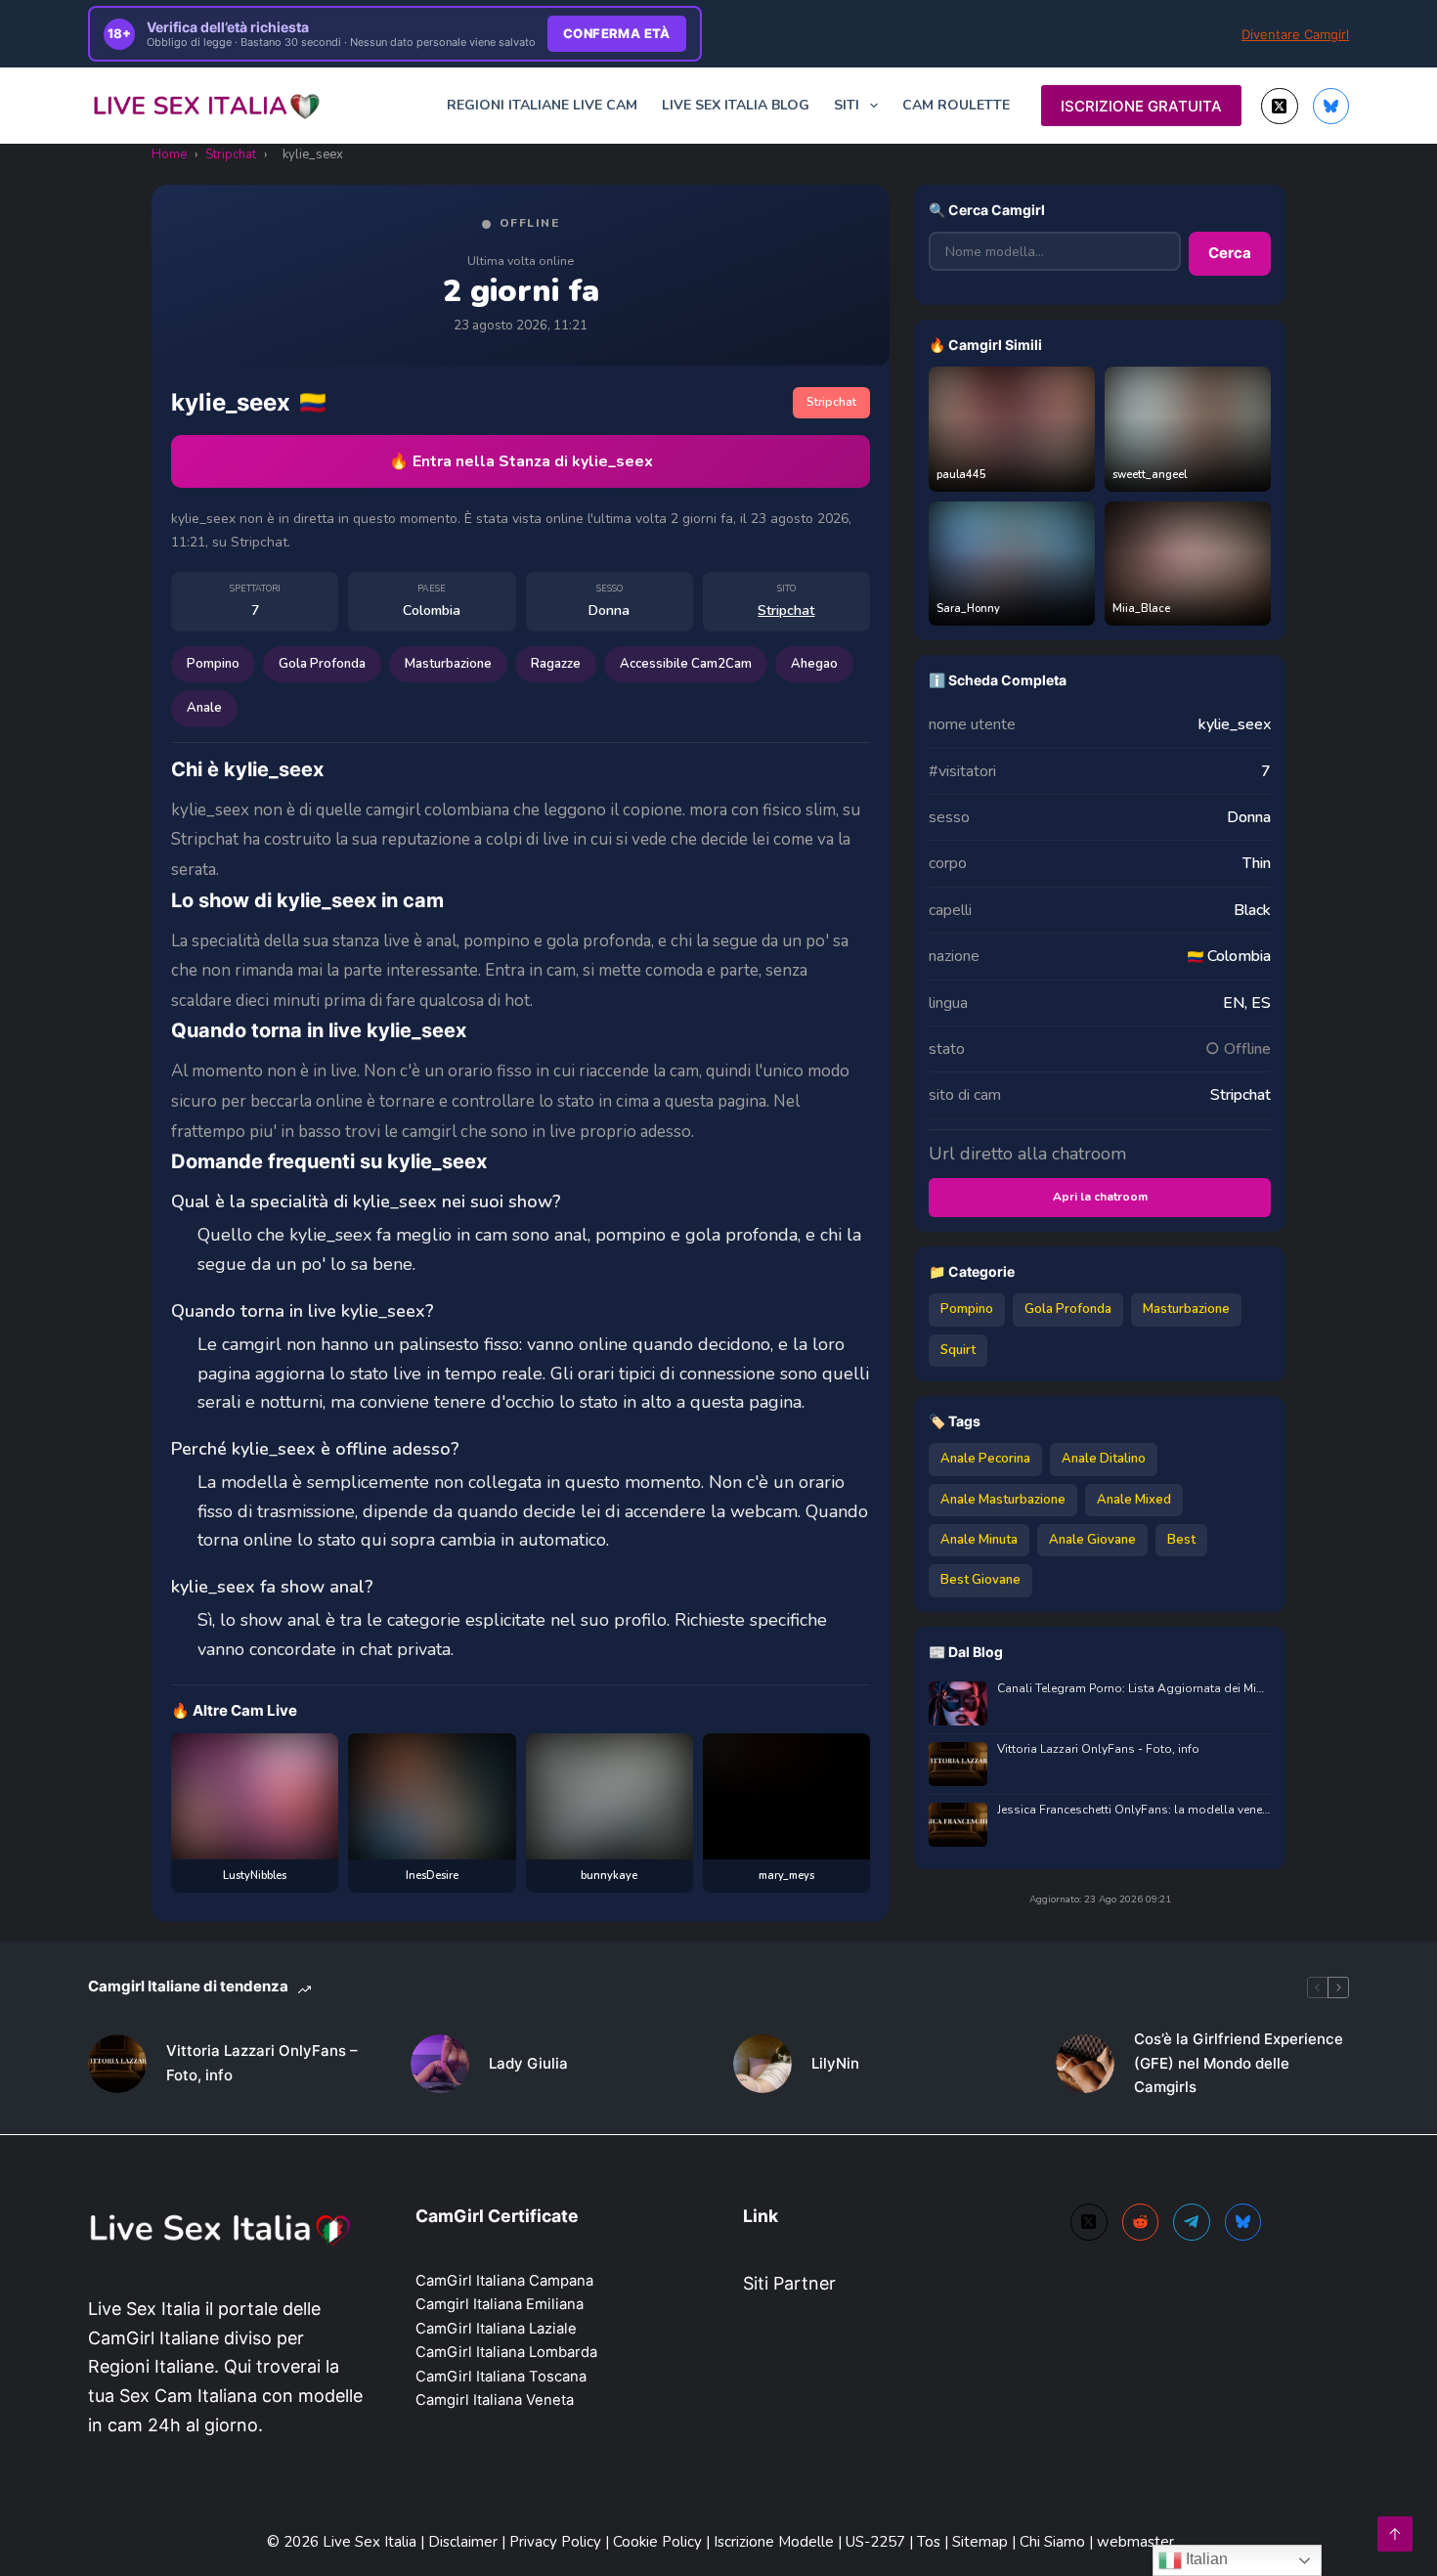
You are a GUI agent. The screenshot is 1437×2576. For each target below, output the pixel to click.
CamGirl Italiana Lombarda (506, 2352)
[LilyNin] (762, 2064)
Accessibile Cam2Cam (686, 664)
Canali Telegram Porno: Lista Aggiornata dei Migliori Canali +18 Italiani (1134, 1689)
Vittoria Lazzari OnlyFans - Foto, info (1098, 1749)
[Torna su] (1395, 2534)
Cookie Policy (659, 2542)
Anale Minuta (979, 1540)
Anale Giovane (1092, 1540)
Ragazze (556, 664)
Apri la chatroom (1100, 1197)
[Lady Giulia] (440, 2064)
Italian (1205, 2559)
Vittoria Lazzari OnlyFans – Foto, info (262, 2063)
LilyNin (835, 2063)
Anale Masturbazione (1003, 1500)
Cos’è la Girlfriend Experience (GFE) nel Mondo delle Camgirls (1239, 2063)
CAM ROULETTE (956, 105)
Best (1181, 1540)
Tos (931, 2542)
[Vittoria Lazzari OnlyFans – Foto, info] (117, 2064)
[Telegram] (1192, 2222)
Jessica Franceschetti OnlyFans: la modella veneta (1134, 1810)
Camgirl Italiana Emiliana (500, 2304)
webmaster (1135, 2542)
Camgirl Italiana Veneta (495, 2400)
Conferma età (617, 33)
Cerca (1230, 253)
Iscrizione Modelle (776, 2542)
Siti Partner (789, 2283)
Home (169, 154)
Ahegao (814, 664)
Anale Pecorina (985, 1459)
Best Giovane (980, 1580)
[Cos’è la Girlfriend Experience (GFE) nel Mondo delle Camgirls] (1085, 2064)
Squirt (958, 1350)
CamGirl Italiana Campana (504, 2281)
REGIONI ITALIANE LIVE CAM (542, 105)
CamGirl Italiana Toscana (501, 2377)
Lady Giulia (528, 2063)
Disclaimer (463, 2542)
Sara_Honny (968, 609)
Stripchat (231, 154)
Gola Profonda (322, 664)
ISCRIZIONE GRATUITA (1141, 106)
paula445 (961, 475)
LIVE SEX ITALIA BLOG (736, 105)
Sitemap (980, 2542)
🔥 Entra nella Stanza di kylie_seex (521, 461)
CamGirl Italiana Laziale (496, 2329)
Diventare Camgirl (1295, 34)
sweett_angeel (1150, 475)
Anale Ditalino (1104, 1459)
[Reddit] (1141, 2222)
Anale (204, 708)
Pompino (213, 664)
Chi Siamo (1054, 2542)
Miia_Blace (1141, 609)
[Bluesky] (1331, 107)
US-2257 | (881, 2542)
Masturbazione (448, 664)
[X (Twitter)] (1280, 107)
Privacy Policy (555, 2542)
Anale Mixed (1134, 1500)
